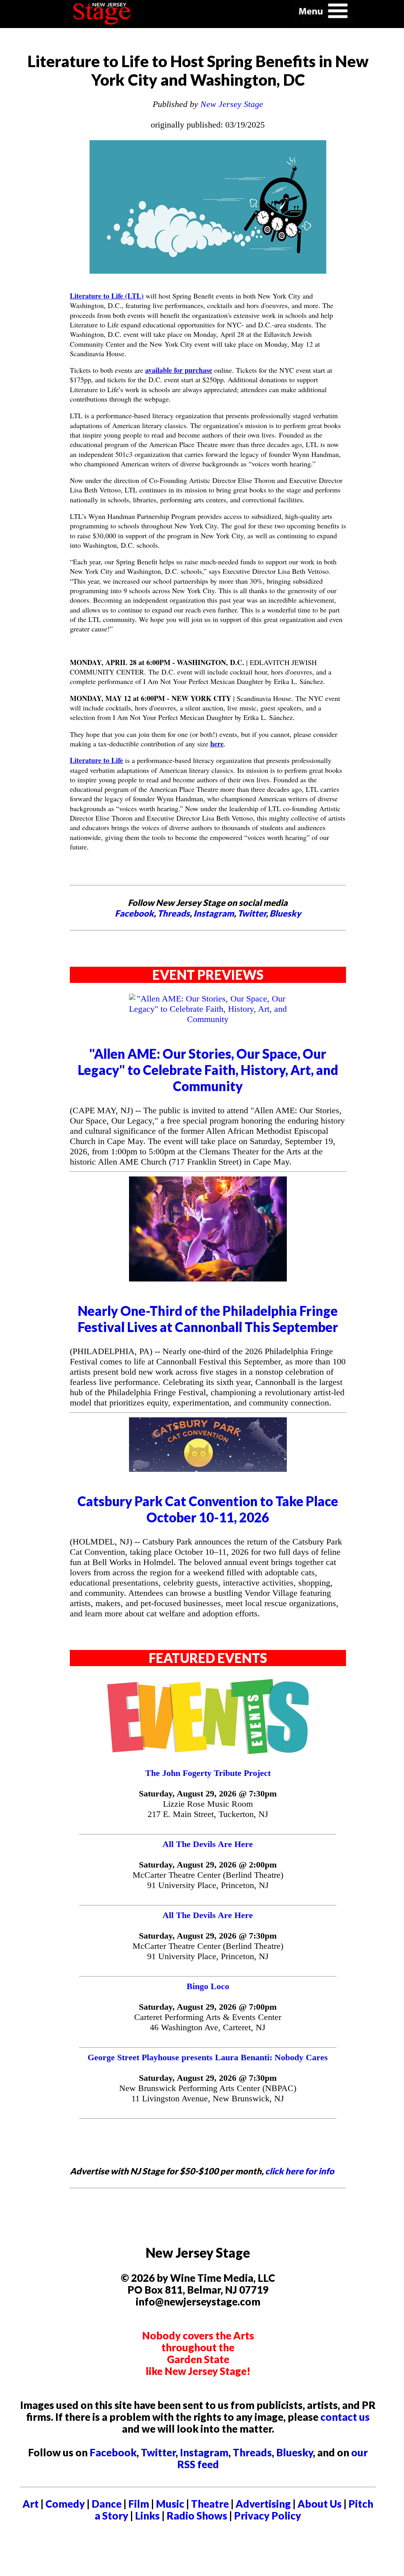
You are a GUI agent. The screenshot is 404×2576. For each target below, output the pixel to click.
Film (139, 2504)
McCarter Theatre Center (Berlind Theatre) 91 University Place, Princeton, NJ (208, 1880)
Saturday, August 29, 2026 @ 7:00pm (208, 2007)
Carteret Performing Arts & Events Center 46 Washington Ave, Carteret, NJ (208, 2022)
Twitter (252, 913)
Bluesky (285, 913)
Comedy (65, 2504)
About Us (320, 2504)
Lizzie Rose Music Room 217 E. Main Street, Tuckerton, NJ (208, 1809)
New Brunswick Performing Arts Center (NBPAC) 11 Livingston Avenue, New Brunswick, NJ (208, 2093)
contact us (345, 2417)
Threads (174, 913)
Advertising (263, 2504)
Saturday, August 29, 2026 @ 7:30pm (208, 1793)
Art (31, 2504)
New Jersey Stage (232, 104)
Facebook (134, 913)
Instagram (214, 913)
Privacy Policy (267, 2516)
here (217, 744)
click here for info (300, 2171)
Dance (107, 2504)
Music (170, 2504)
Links (147, 2516)
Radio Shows (197, 2516)
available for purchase (179, 370)
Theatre (210, 2504)
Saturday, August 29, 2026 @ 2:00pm (208, 1865)
